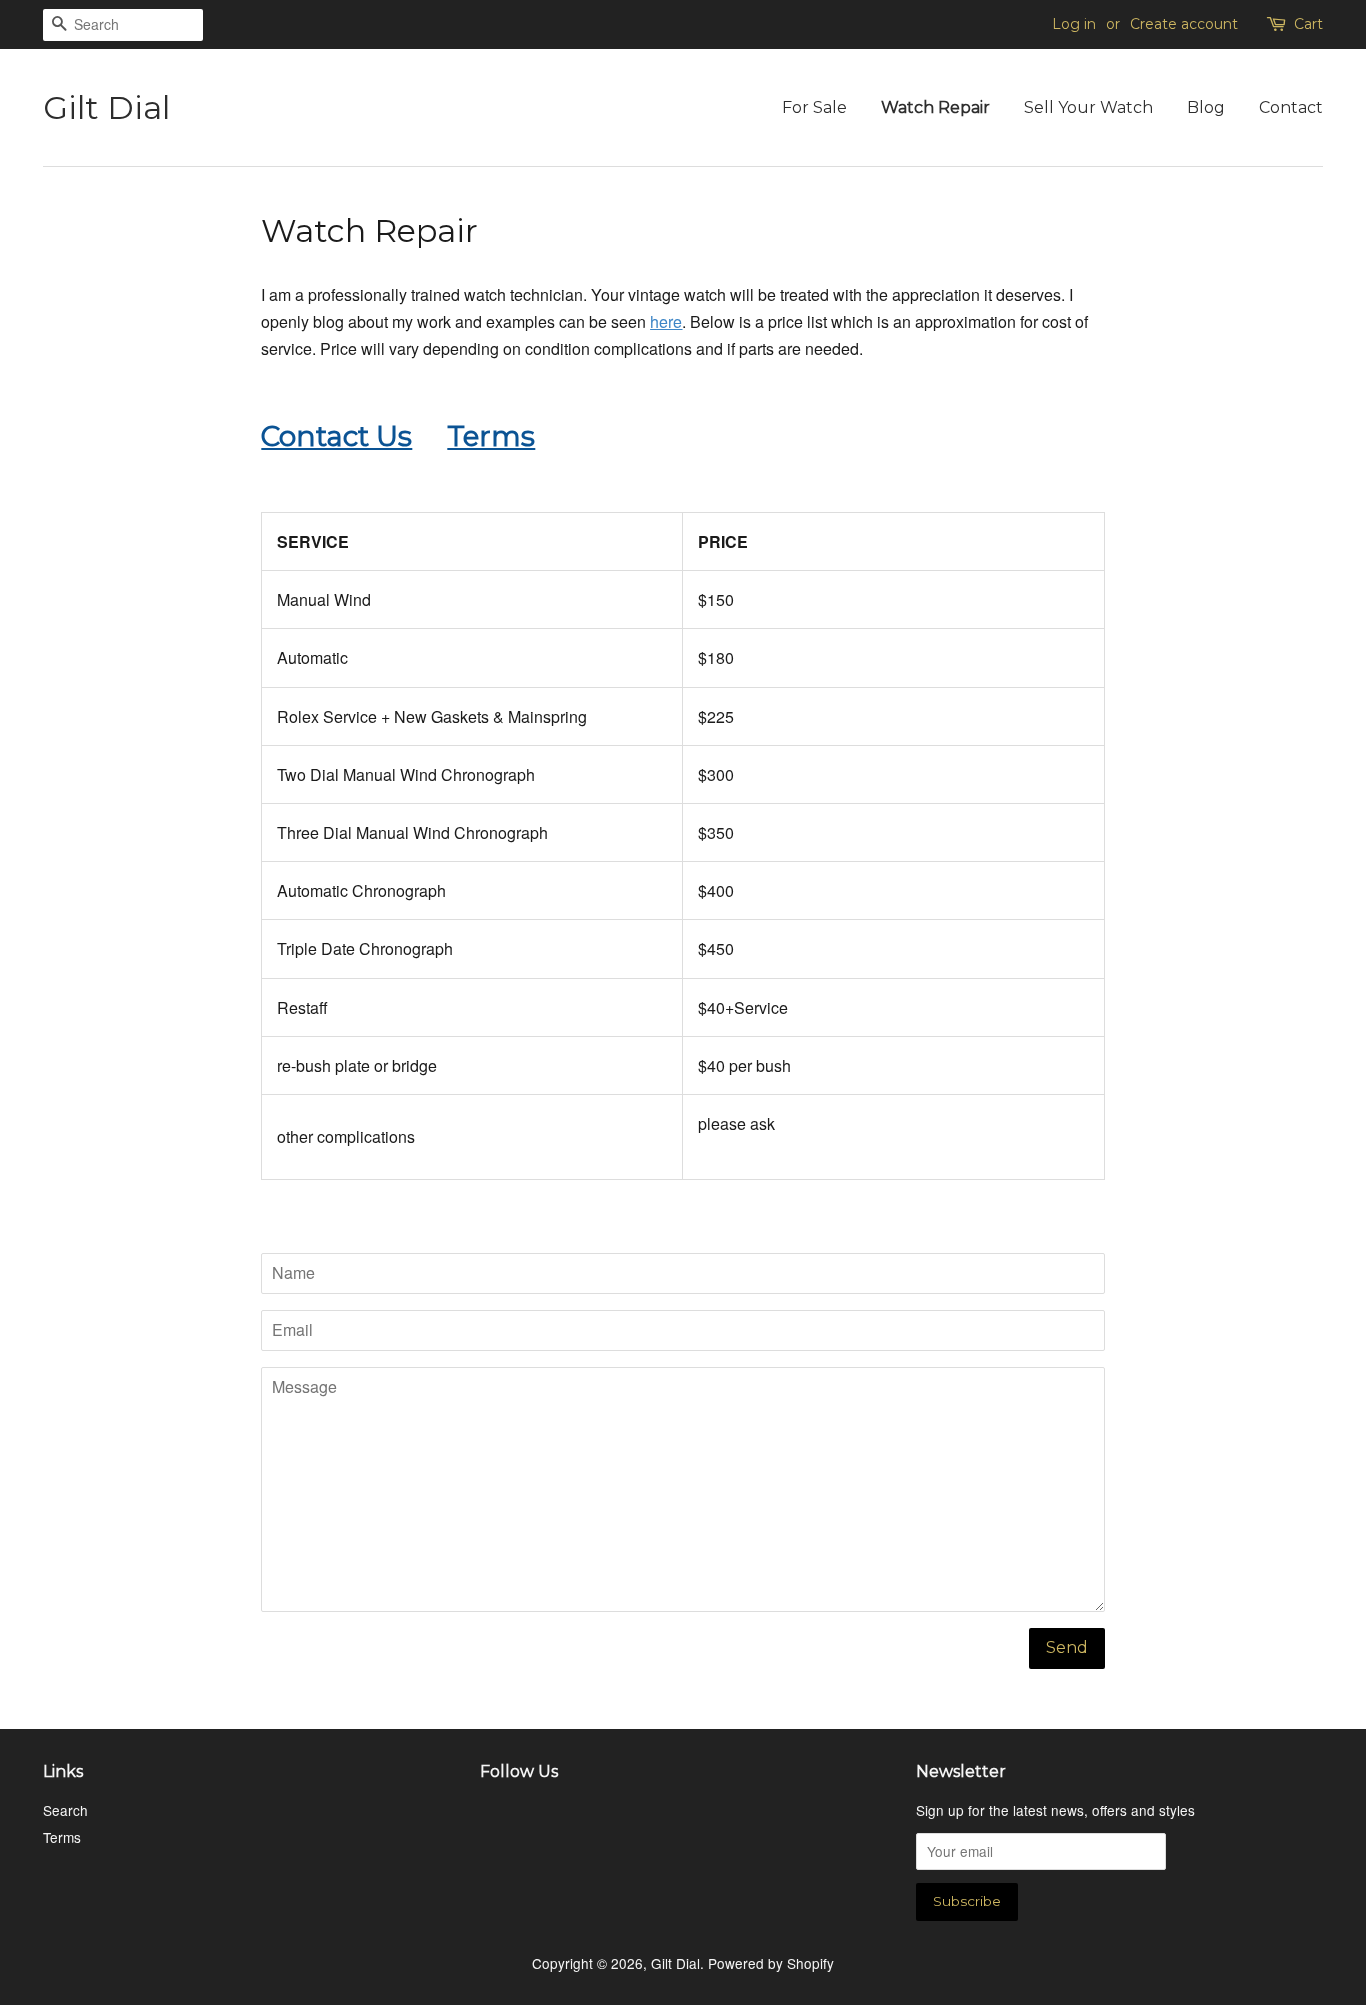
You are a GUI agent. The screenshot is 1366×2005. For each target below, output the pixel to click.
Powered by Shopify (771, 1963)
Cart (1308, 24)
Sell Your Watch (1088, 107)
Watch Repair (935, 107)
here (666, 321)
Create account (1184, 24)
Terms (62, 1837)
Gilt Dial (106, 108)
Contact (1291, 107)
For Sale (814, 107)
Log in (1074, 24)
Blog (1206, 107)
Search (65, 1810)
